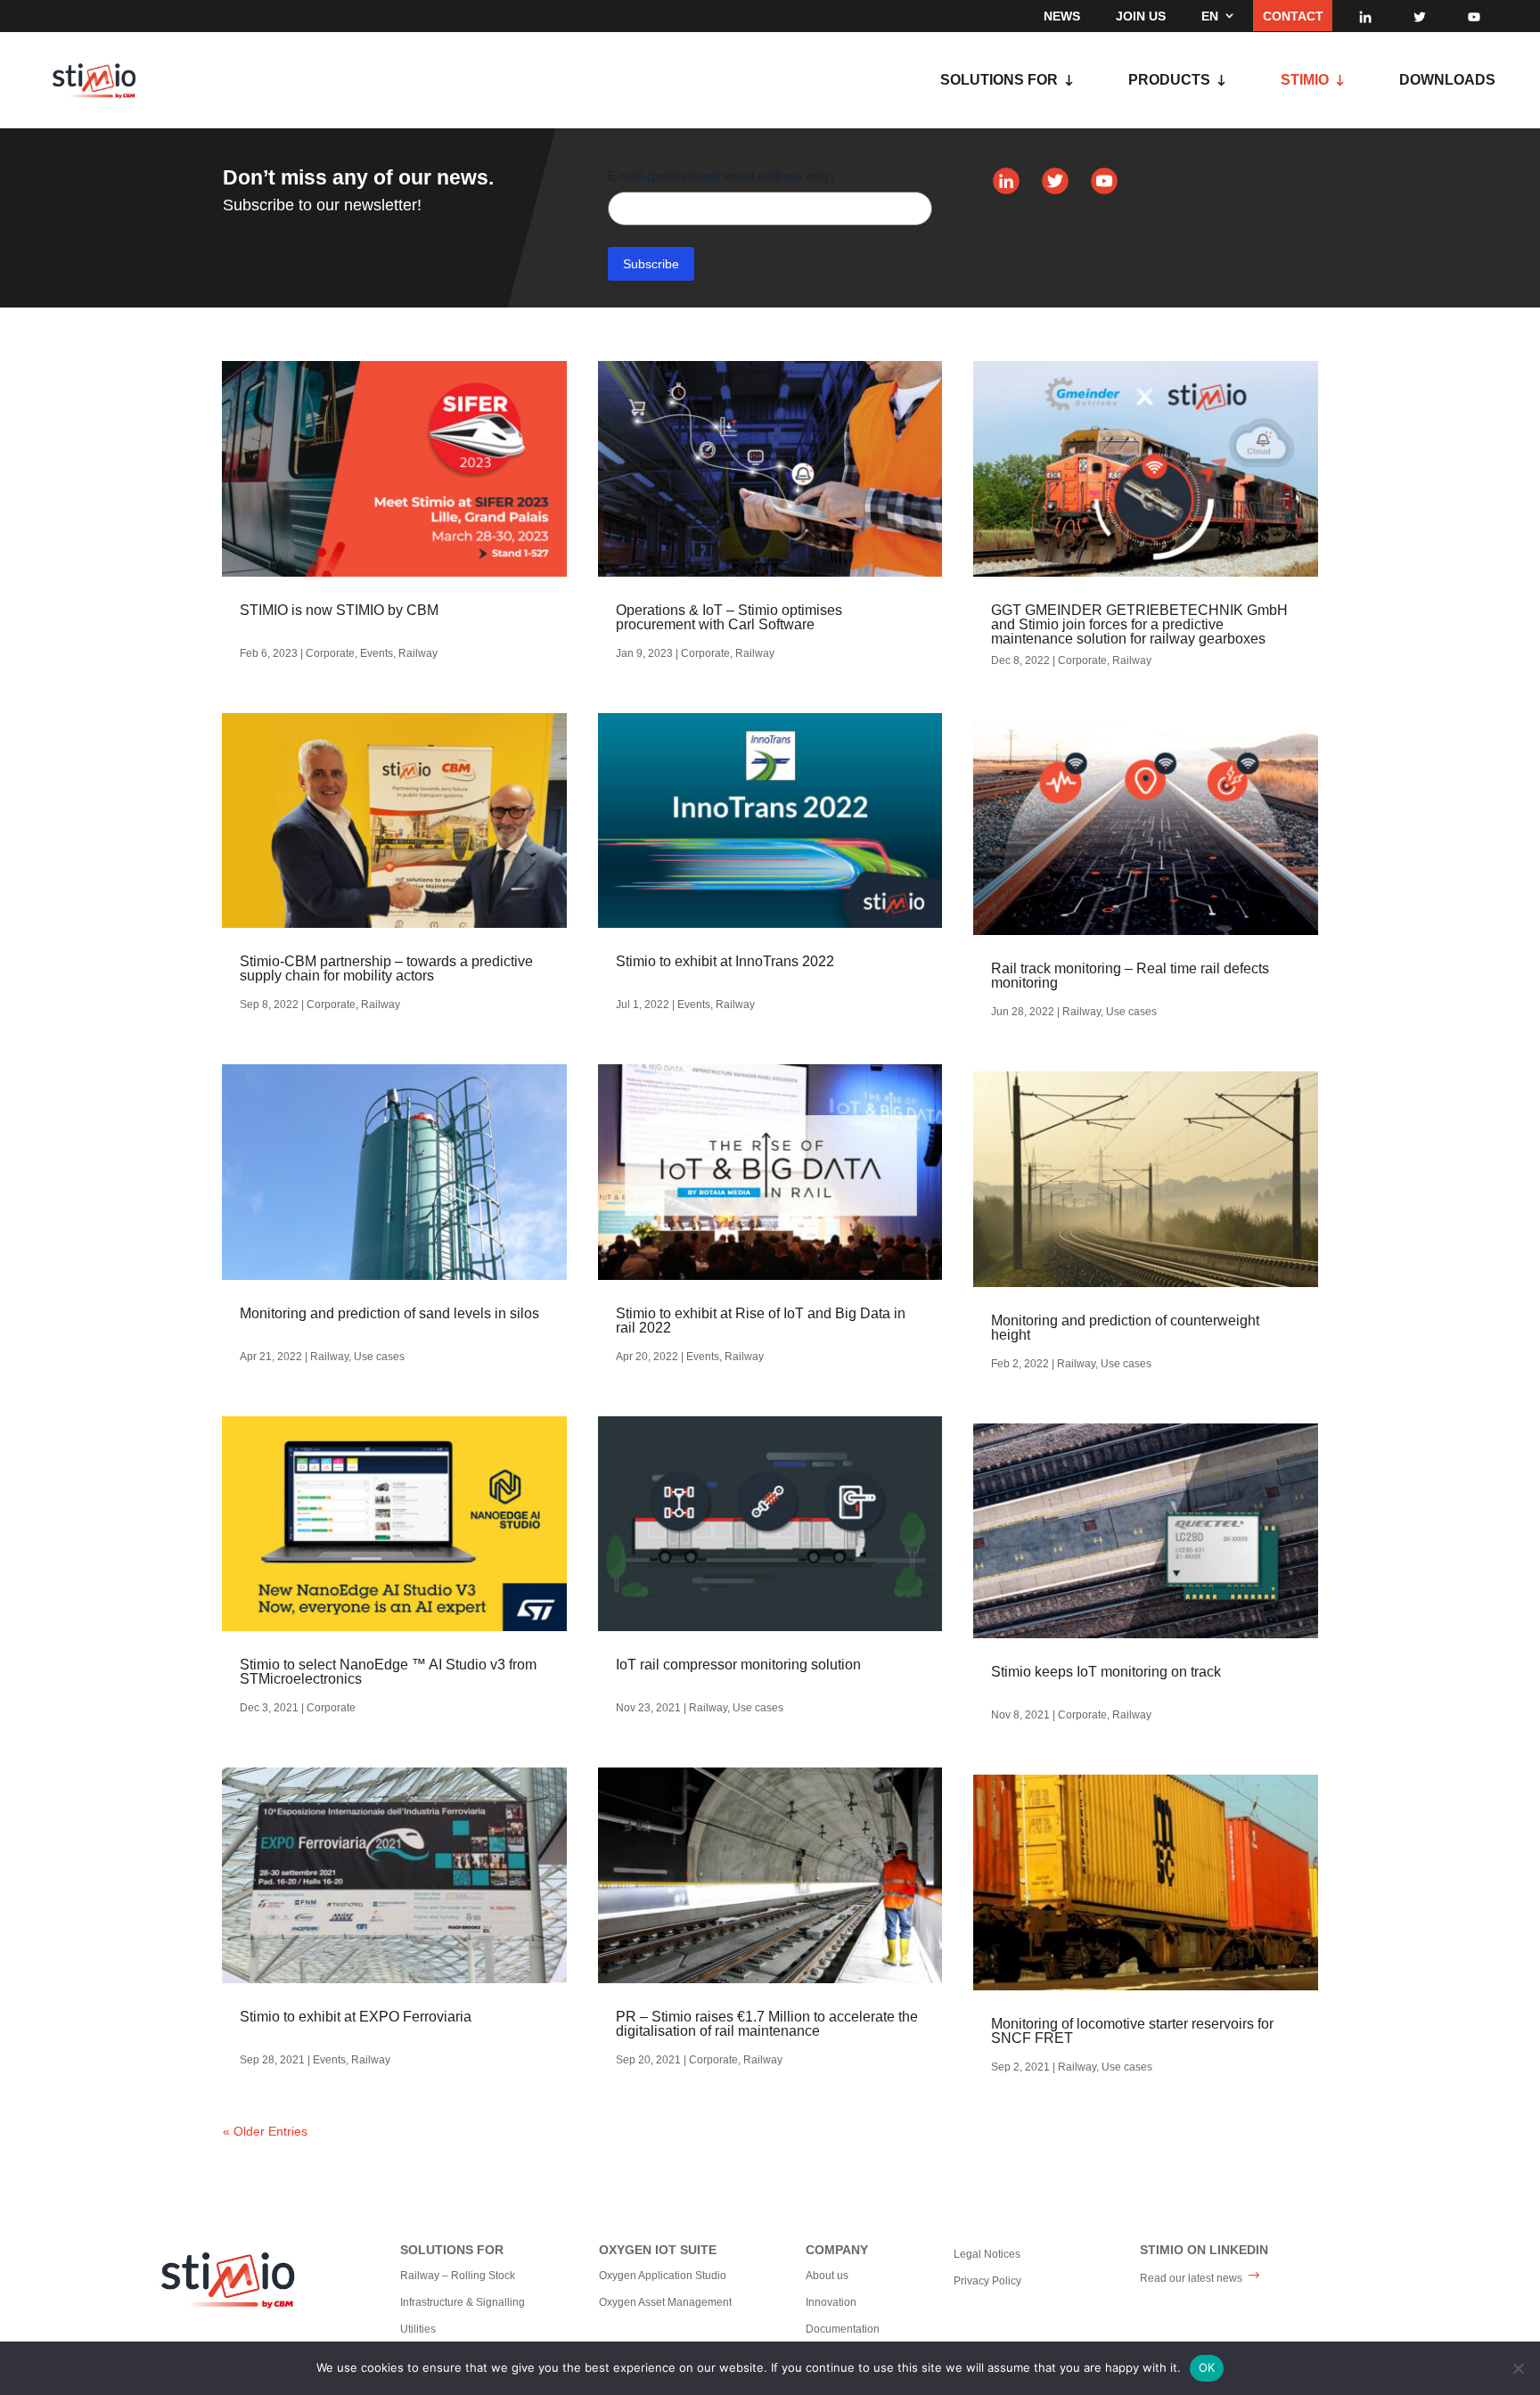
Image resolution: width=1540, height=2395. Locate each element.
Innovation (831, 2302)
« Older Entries (265, 2131)
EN (1210, 16)
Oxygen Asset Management (665, 2302)
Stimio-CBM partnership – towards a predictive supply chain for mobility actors (386, 968)
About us (827, 2276)
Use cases (379, 1357)
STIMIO (1305, 81)
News (1062, 16)
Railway (418, 653)
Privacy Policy (987, 2281)
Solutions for (999, 81)
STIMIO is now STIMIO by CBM (339, 610)
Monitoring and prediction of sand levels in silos (389, 1313)
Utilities (418, 2329)
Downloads (1447, 81)
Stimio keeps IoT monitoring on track (1106, 1672)
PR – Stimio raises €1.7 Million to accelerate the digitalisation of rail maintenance (767, 2024)
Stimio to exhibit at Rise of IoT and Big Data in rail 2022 (761, 1321)
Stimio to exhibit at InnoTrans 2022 (725, 961)
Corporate (330, 653)
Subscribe (651, 264)
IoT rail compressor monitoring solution (738, 1665)
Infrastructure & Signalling (463, 2302)
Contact (1293, 16)
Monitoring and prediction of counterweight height (1125, 1328)
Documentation (843, 2329)
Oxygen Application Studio (663, 2276)
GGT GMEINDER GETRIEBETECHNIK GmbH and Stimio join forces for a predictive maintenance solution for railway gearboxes (1139, 624)
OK (1207, 2367)
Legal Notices (987, 2254)
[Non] (1518, 2368)
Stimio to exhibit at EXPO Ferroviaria (356, 2017)
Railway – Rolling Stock (458, 2276)
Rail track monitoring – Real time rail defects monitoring (1130, 976)
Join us (1141, 16)
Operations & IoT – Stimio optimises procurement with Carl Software (729, 617)
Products (1169, 81)
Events (377, 653)
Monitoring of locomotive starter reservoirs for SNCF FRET (1132, 2031)
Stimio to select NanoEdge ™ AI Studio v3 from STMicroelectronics (388, 1672)
